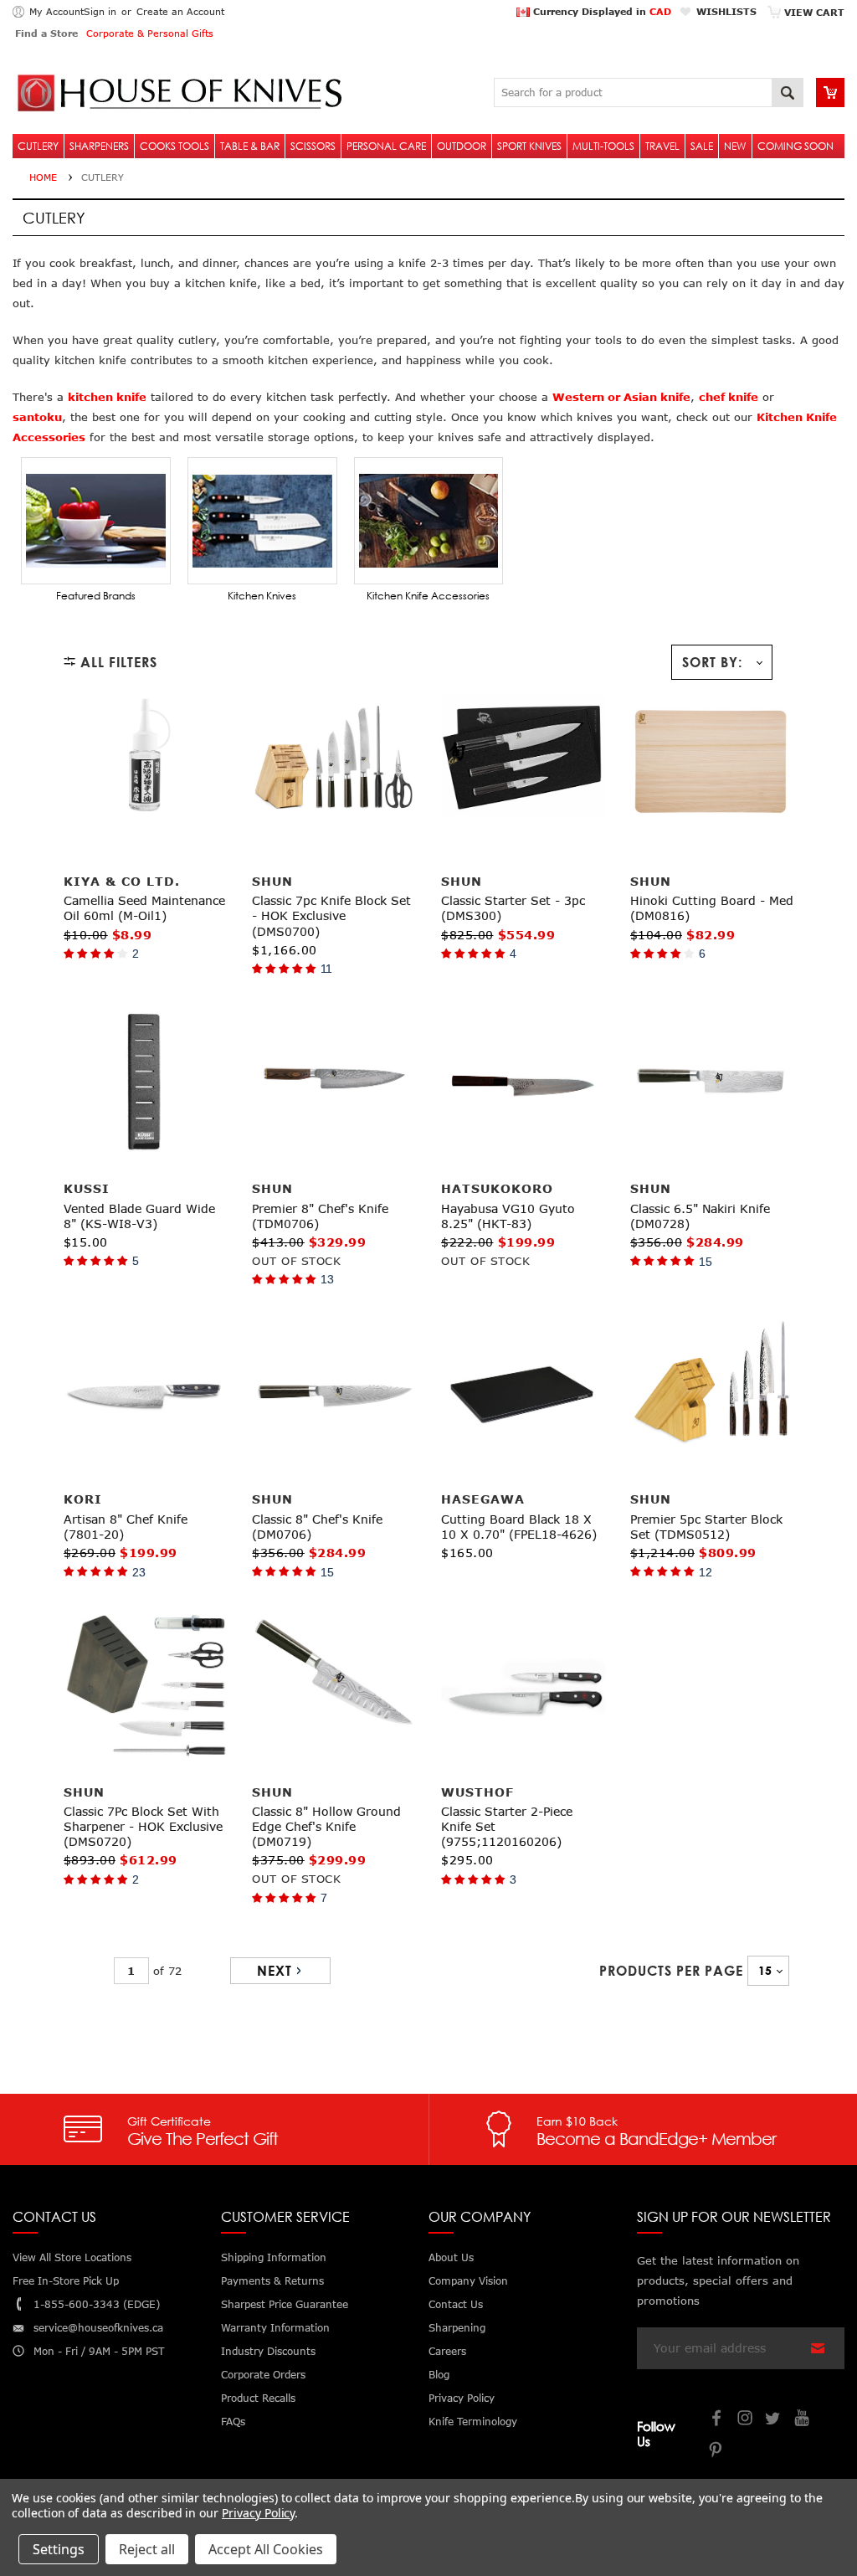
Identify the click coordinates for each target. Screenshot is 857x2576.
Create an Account (180, 11)
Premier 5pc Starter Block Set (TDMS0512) (706, 1527)
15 (706, 1262)
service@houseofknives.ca (98, 2328)
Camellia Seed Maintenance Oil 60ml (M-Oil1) (144, 908)
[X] (774, 2420)
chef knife (729, 397)
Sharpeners (99, 146)
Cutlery (38, 146)
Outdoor (462, 146)
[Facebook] (717, 2420)
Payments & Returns (272, 2281)
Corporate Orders (263, 2375)
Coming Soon (795, 146)
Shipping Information (274, 2257)
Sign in (100, 11)
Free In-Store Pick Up (66, 2281)
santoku (37, 417)
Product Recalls (258, 2398)
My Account (56, 11)
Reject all (147, 2549)
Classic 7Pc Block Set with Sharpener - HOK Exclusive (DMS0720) (143, 1826)
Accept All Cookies (266, 2549)
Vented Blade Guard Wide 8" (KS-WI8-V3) (139, 1216)
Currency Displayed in (600, 11)
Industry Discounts (268, 2351)
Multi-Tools (603, 146)
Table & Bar (250, 146)
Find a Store (46, 33)
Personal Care (386, 146)
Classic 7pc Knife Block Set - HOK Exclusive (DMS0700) (331, 915)
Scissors (313, 146)
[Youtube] (803, 2420)
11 (326, 969)
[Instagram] (746, 2420)
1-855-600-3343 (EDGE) (97, 2304)
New (735, 146)
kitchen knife (107, 397)
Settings (59, 2549)
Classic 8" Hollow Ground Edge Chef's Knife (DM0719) (326, 1826)
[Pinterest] (717, 2452)
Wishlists (726, 11)
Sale (702, 146)
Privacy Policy (258, 2513)
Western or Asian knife (621, 397)
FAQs (233, 2422)
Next (275, 1971)
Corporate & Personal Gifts (150, 33)
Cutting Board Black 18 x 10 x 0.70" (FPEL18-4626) (519, 1527)
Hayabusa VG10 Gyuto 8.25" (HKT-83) (508, 1216)
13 (327, 1279)
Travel (662, 146)
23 (139, 1572)
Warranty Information (275, 2328)
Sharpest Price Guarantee (285, 2304)
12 (706, 1572)
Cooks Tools (174, 146)
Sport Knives (529, 146)
